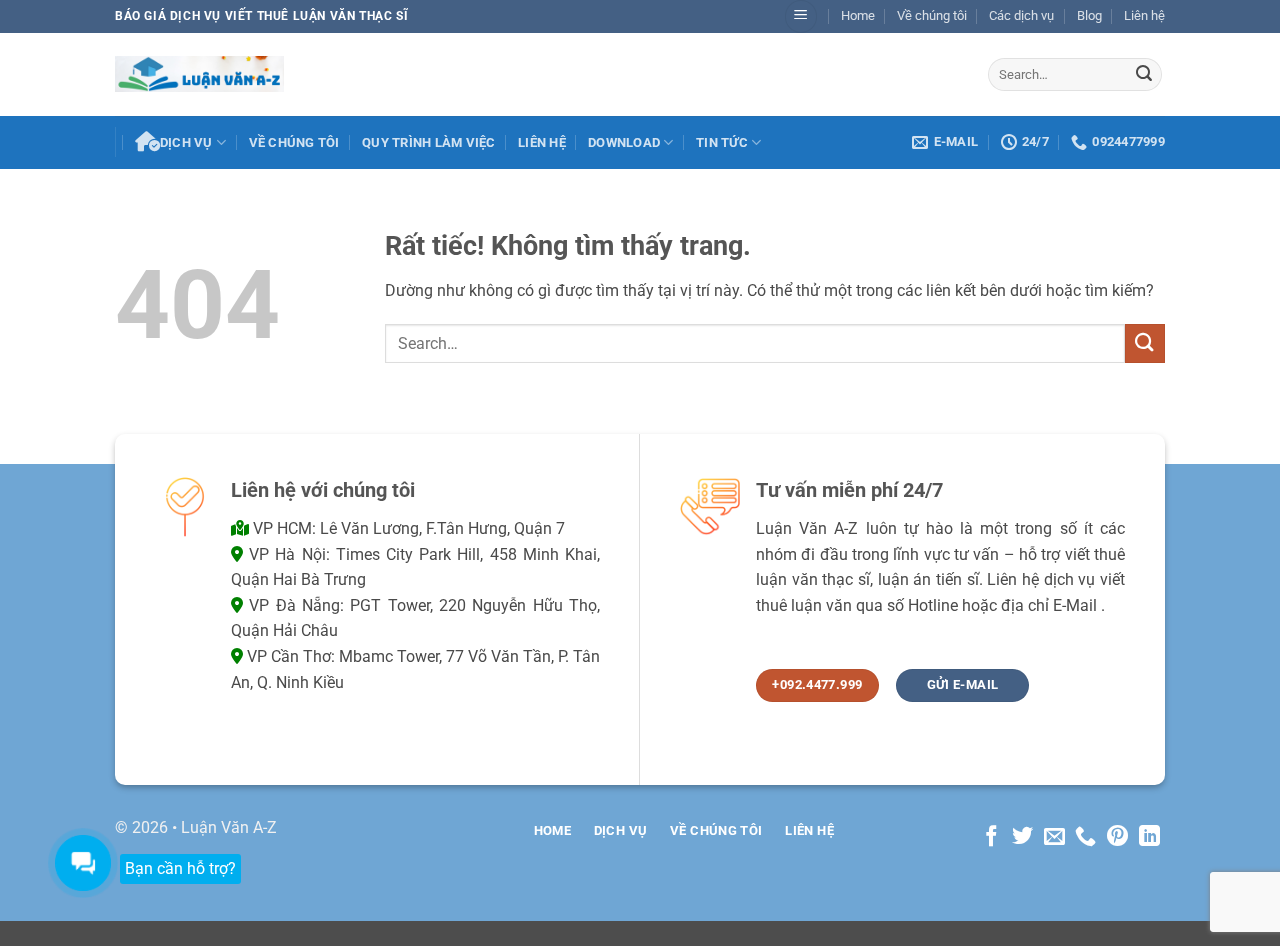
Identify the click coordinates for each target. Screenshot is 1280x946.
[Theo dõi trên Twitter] (1022, 837)
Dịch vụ (186, 142)
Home (858, 15)
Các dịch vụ (1021, 15)
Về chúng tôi (932, 15)
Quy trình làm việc (429, 142)
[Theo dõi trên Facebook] (990, 837)
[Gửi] (1144, 74)
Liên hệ (1144, 15)
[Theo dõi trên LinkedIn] (1149, 837)
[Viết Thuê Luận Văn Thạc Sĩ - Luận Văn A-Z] (199, 73)
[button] (801, 16)
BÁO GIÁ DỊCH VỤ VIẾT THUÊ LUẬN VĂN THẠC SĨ (261, 16)
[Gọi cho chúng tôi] (1085, 837)
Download (624, 142)
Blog (1089, 15)
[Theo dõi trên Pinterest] (1117, 837)
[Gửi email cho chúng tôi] (1054, 837)
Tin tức (722, 142)
